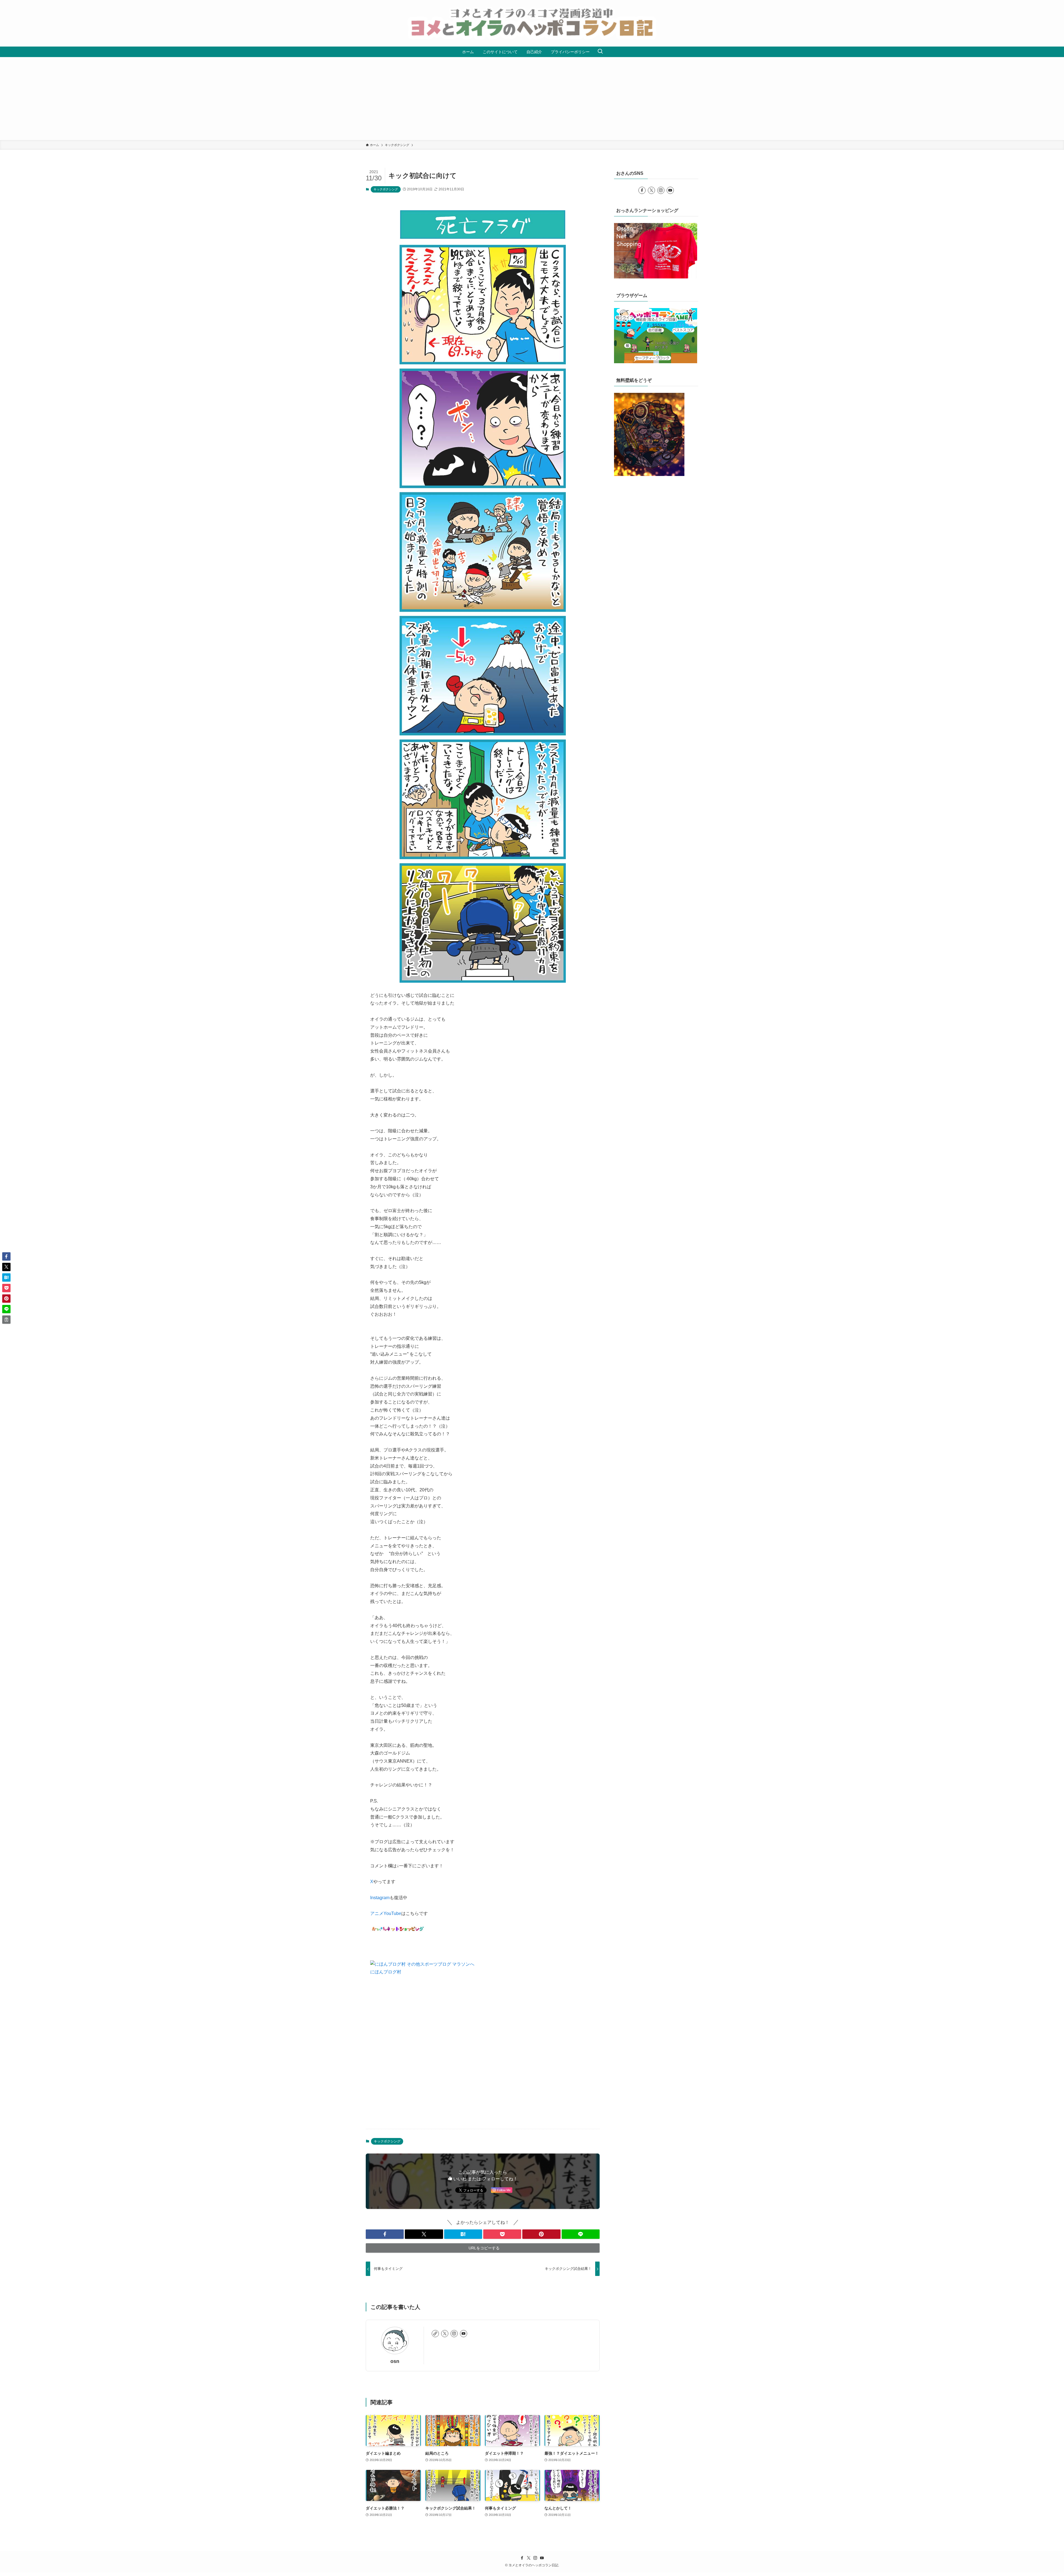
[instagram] (454, 2334)
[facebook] (642, 190)
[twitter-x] (445, 2334)
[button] (385, 2234)
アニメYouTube (386, 1913)
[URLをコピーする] (6, 1320)
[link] (435, 2334)
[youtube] (464, 2334)
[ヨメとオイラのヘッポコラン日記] (532, 23)
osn (395, 2361)
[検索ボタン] (600, 52)
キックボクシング (386, 189)
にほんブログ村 (386, 1972)
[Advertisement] (532, 99)
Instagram (380, 1898)
